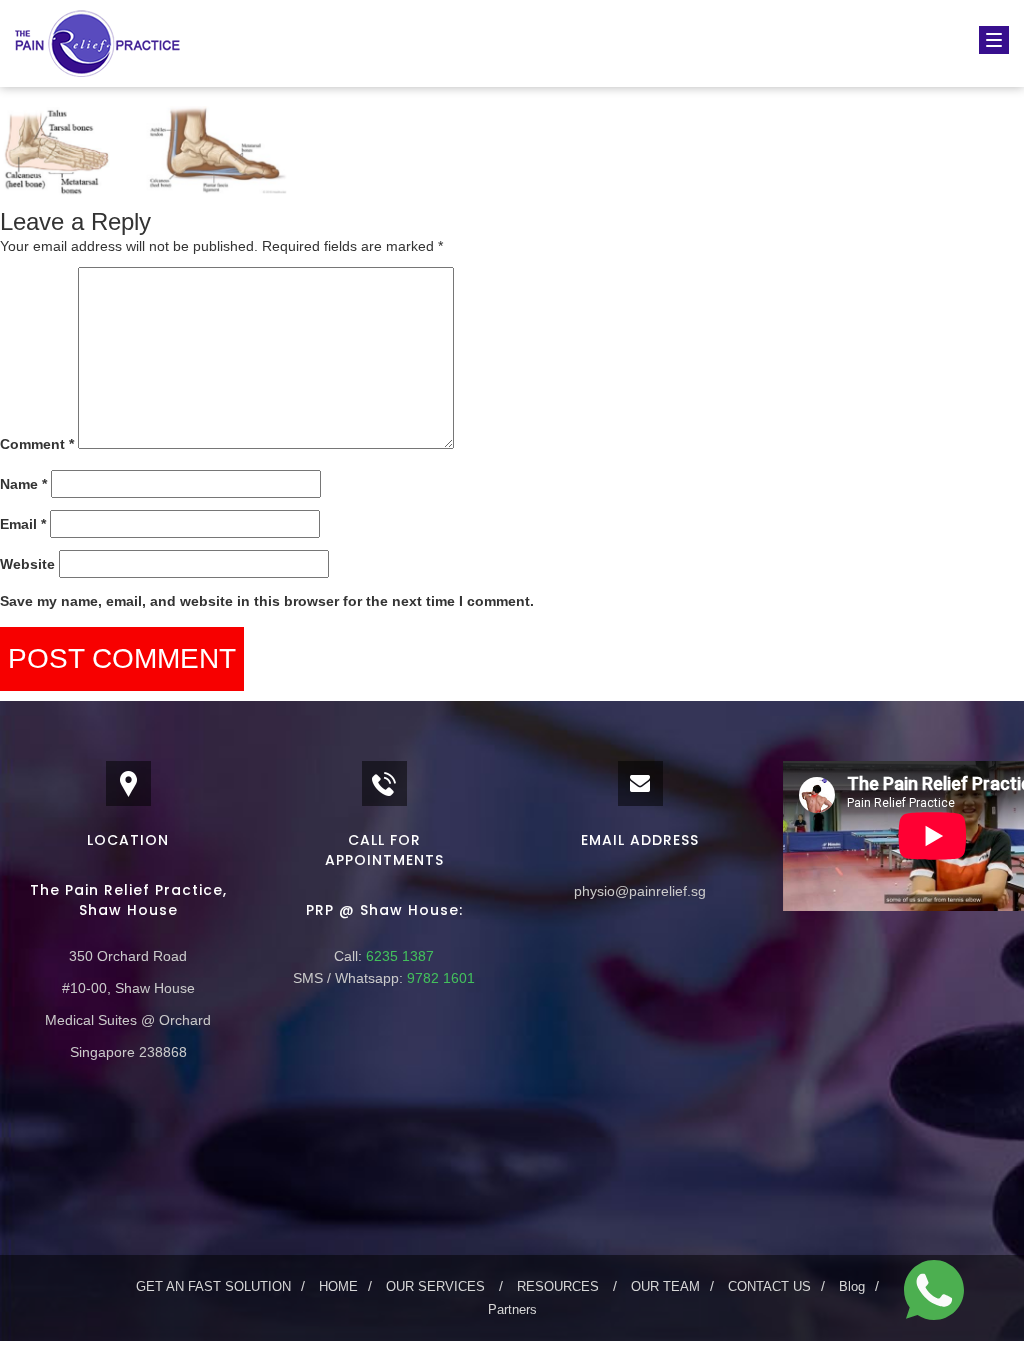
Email (23, 524)
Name (23, 484)
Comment (37, 444)
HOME (338, 1286)
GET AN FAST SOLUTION (213, 1286)
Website (27, 564)
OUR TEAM (665, 1286)
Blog (852, 1286)
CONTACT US (769, 1286)
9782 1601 (439, 978)
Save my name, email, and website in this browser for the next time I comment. (267, 601)
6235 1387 (398, 956)
